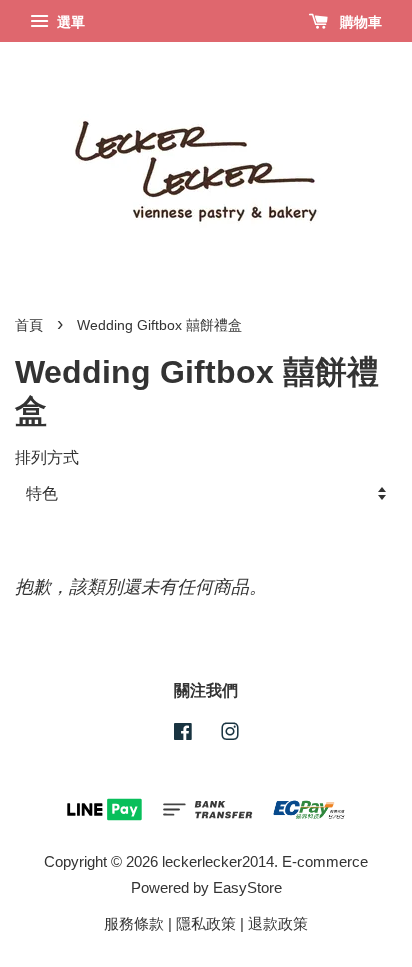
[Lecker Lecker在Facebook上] (183, 734)
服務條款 (134, 923)
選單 (69, 22)
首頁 (29, 325)
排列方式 (47, 457)
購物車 (359, 22)
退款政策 (278, 923)
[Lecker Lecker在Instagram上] (230, 734)
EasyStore (247, 887)
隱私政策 (206, 923)
